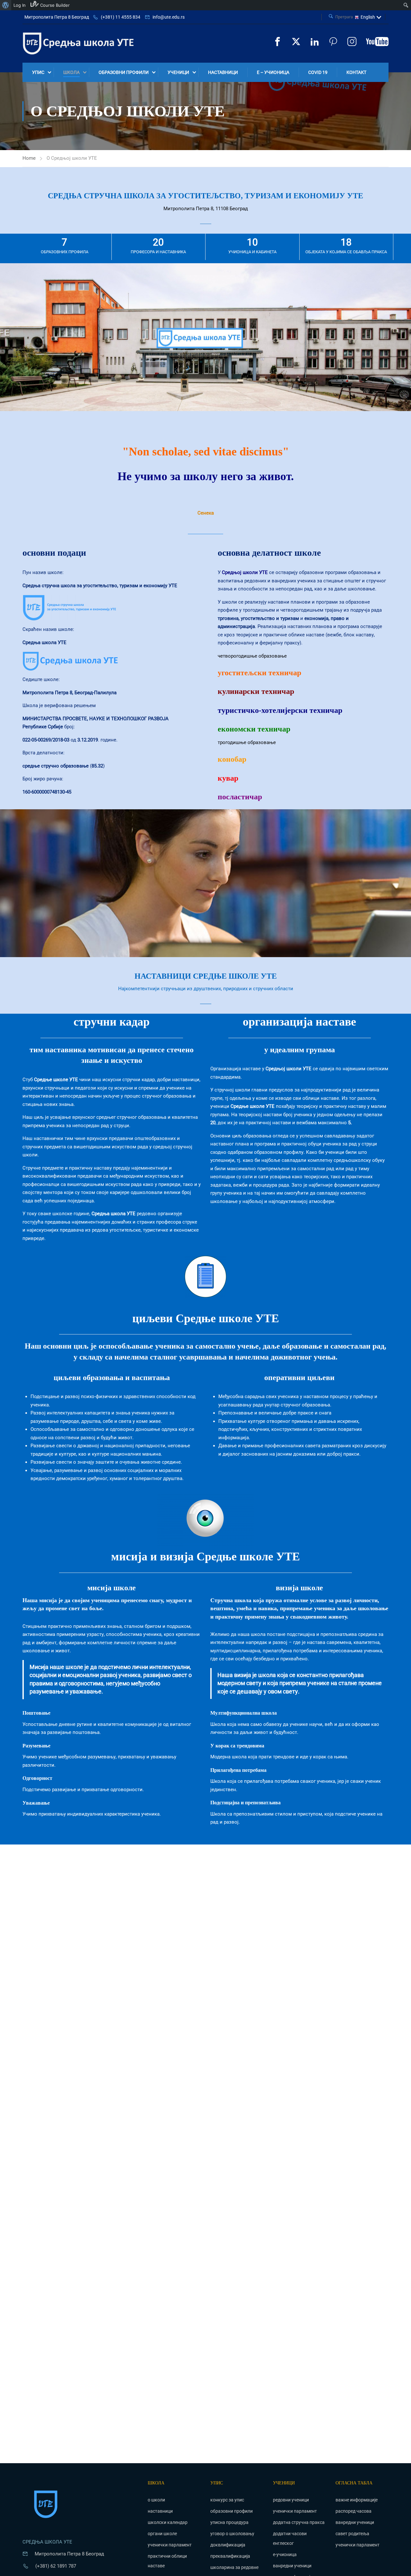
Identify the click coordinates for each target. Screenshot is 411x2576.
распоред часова (354, 2511)
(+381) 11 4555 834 (121, 17)
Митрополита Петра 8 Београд (57, 17)
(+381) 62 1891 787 (56, 2566)
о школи (156, 2500)
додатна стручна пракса (299, 2522)
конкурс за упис (227, 2500)
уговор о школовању (232, 2534)
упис (38, 72)
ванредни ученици (292, 2566)
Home (29, 158)
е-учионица (285, 2554)
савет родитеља (352, 2534)
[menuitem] (6, 5)
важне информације (357, 2500)
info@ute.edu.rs (169, 17)
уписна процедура (229, 2522)
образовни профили (124, 72)
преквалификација (230, 2556)
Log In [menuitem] (20, 5)
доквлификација (228, 2545)
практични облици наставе (167, 2561)
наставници (223, 72)
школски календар (168, 2522)
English (368, 17)
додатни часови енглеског (290, 2538)
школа (71, 72)
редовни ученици (291, 2500)
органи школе (162, 2534)
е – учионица (273, 72)
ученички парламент (170, 2545)
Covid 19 (318, 72)
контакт (356, 72)
